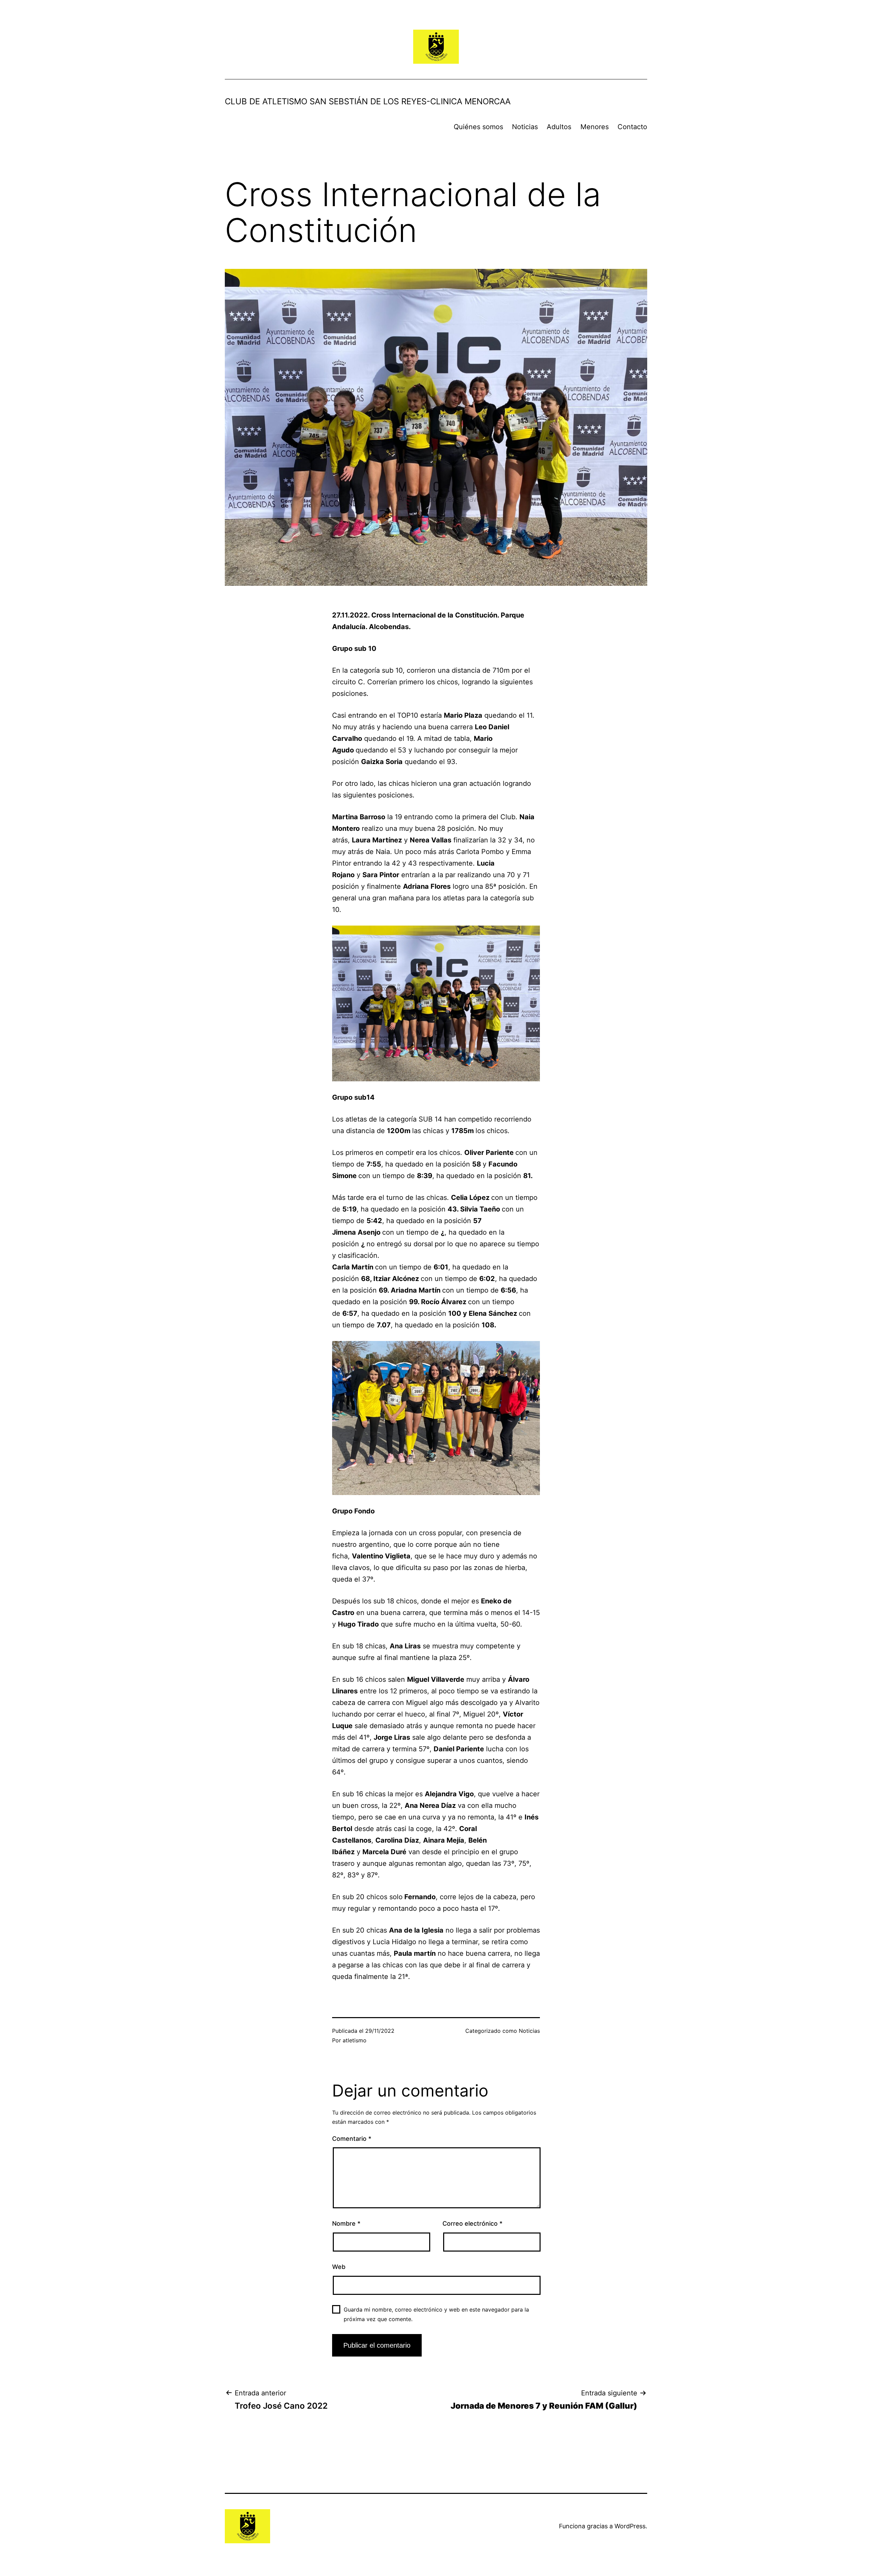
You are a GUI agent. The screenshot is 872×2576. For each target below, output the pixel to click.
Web (339, 2267)
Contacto (632, 127)
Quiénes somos (478, 127)
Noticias (525, 127)
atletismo (355, 2040)
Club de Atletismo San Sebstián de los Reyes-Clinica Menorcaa (368, 101)
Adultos (559, 127)
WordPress (630, 2526)
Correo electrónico (472, 2223)
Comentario (352, 2139)
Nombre (346, 2223)
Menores (595, 127)
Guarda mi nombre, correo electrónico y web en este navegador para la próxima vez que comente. (436, 2314)
